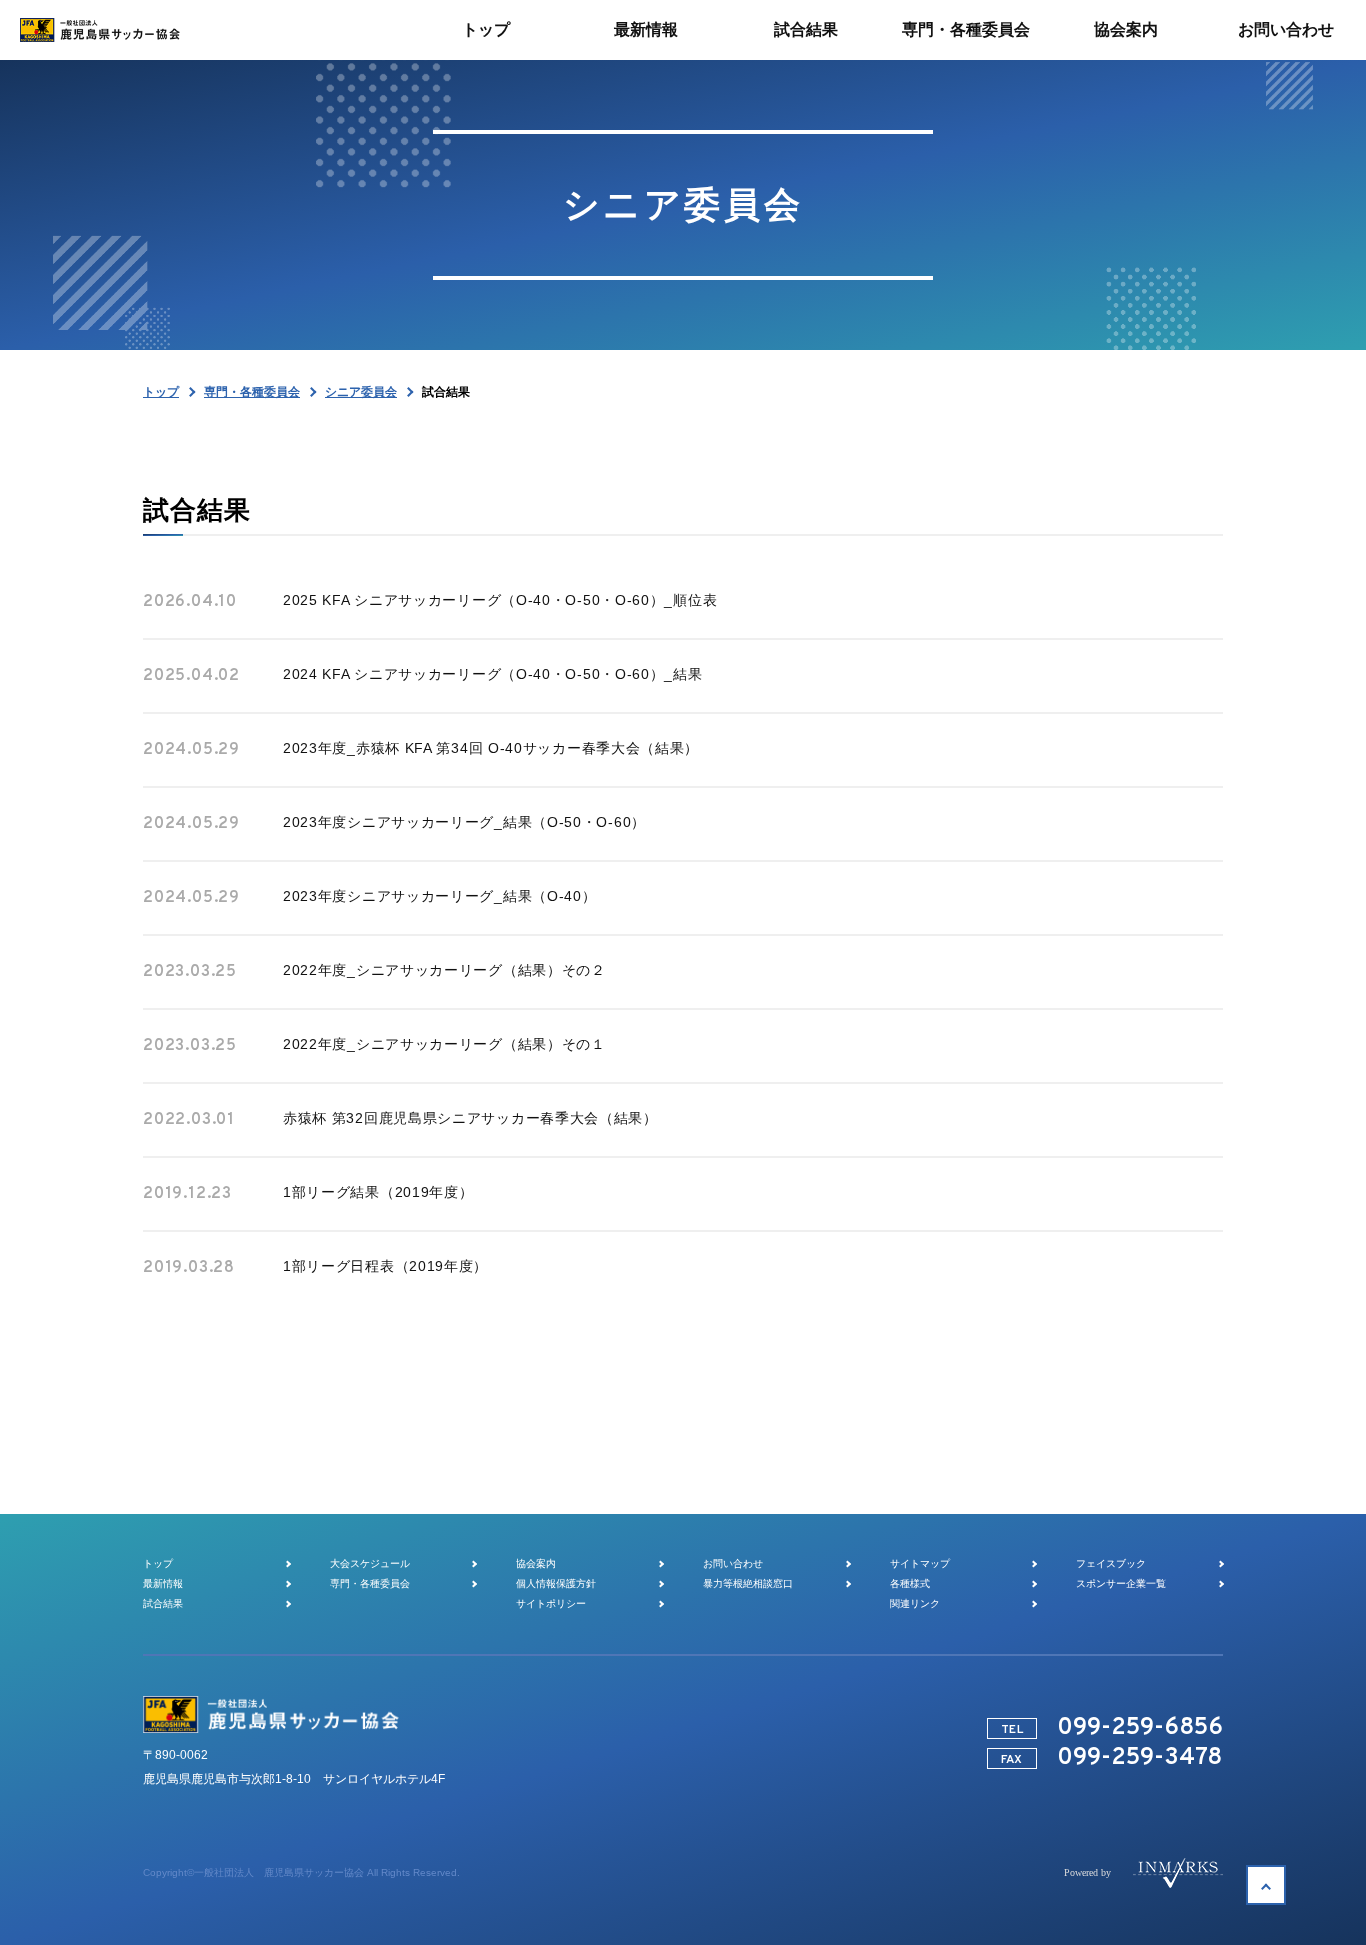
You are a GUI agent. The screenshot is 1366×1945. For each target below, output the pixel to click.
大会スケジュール (370, 1563)
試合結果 (163, 1603)
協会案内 (536, 1563)
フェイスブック (1111, 1563)
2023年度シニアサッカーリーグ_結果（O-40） (440, 896)
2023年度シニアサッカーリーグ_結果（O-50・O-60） (464, 822)
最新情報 (163, 1583)
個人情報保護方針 (556, 1583)
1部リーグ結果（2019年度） (378, 1192)
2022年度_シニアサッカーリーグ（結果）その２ (444, 970)
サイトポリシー (551, 1603)
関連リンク (915, 1603)
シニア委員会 (361, 392)
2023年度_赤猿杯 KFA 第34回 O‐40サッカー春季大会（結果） (491, 748)
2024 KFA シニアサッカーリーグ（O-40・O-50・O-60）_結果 (493, 674)
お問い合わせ (733, 1563)
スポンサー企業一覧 (1121, 1583)
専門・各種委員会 (252, 392)
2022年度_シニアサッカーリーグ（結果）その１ (444, 1044)
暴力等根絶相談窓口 (748, 1583)
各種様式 (910, 1583)
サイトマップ (920, 1563)
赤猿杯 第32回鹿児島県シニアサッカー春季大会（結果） (470, 1118)
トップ (161, 392)
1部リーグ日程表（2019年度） (385, 1266)
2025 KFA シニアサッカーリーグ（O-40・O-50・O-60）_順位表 (500, 600)
